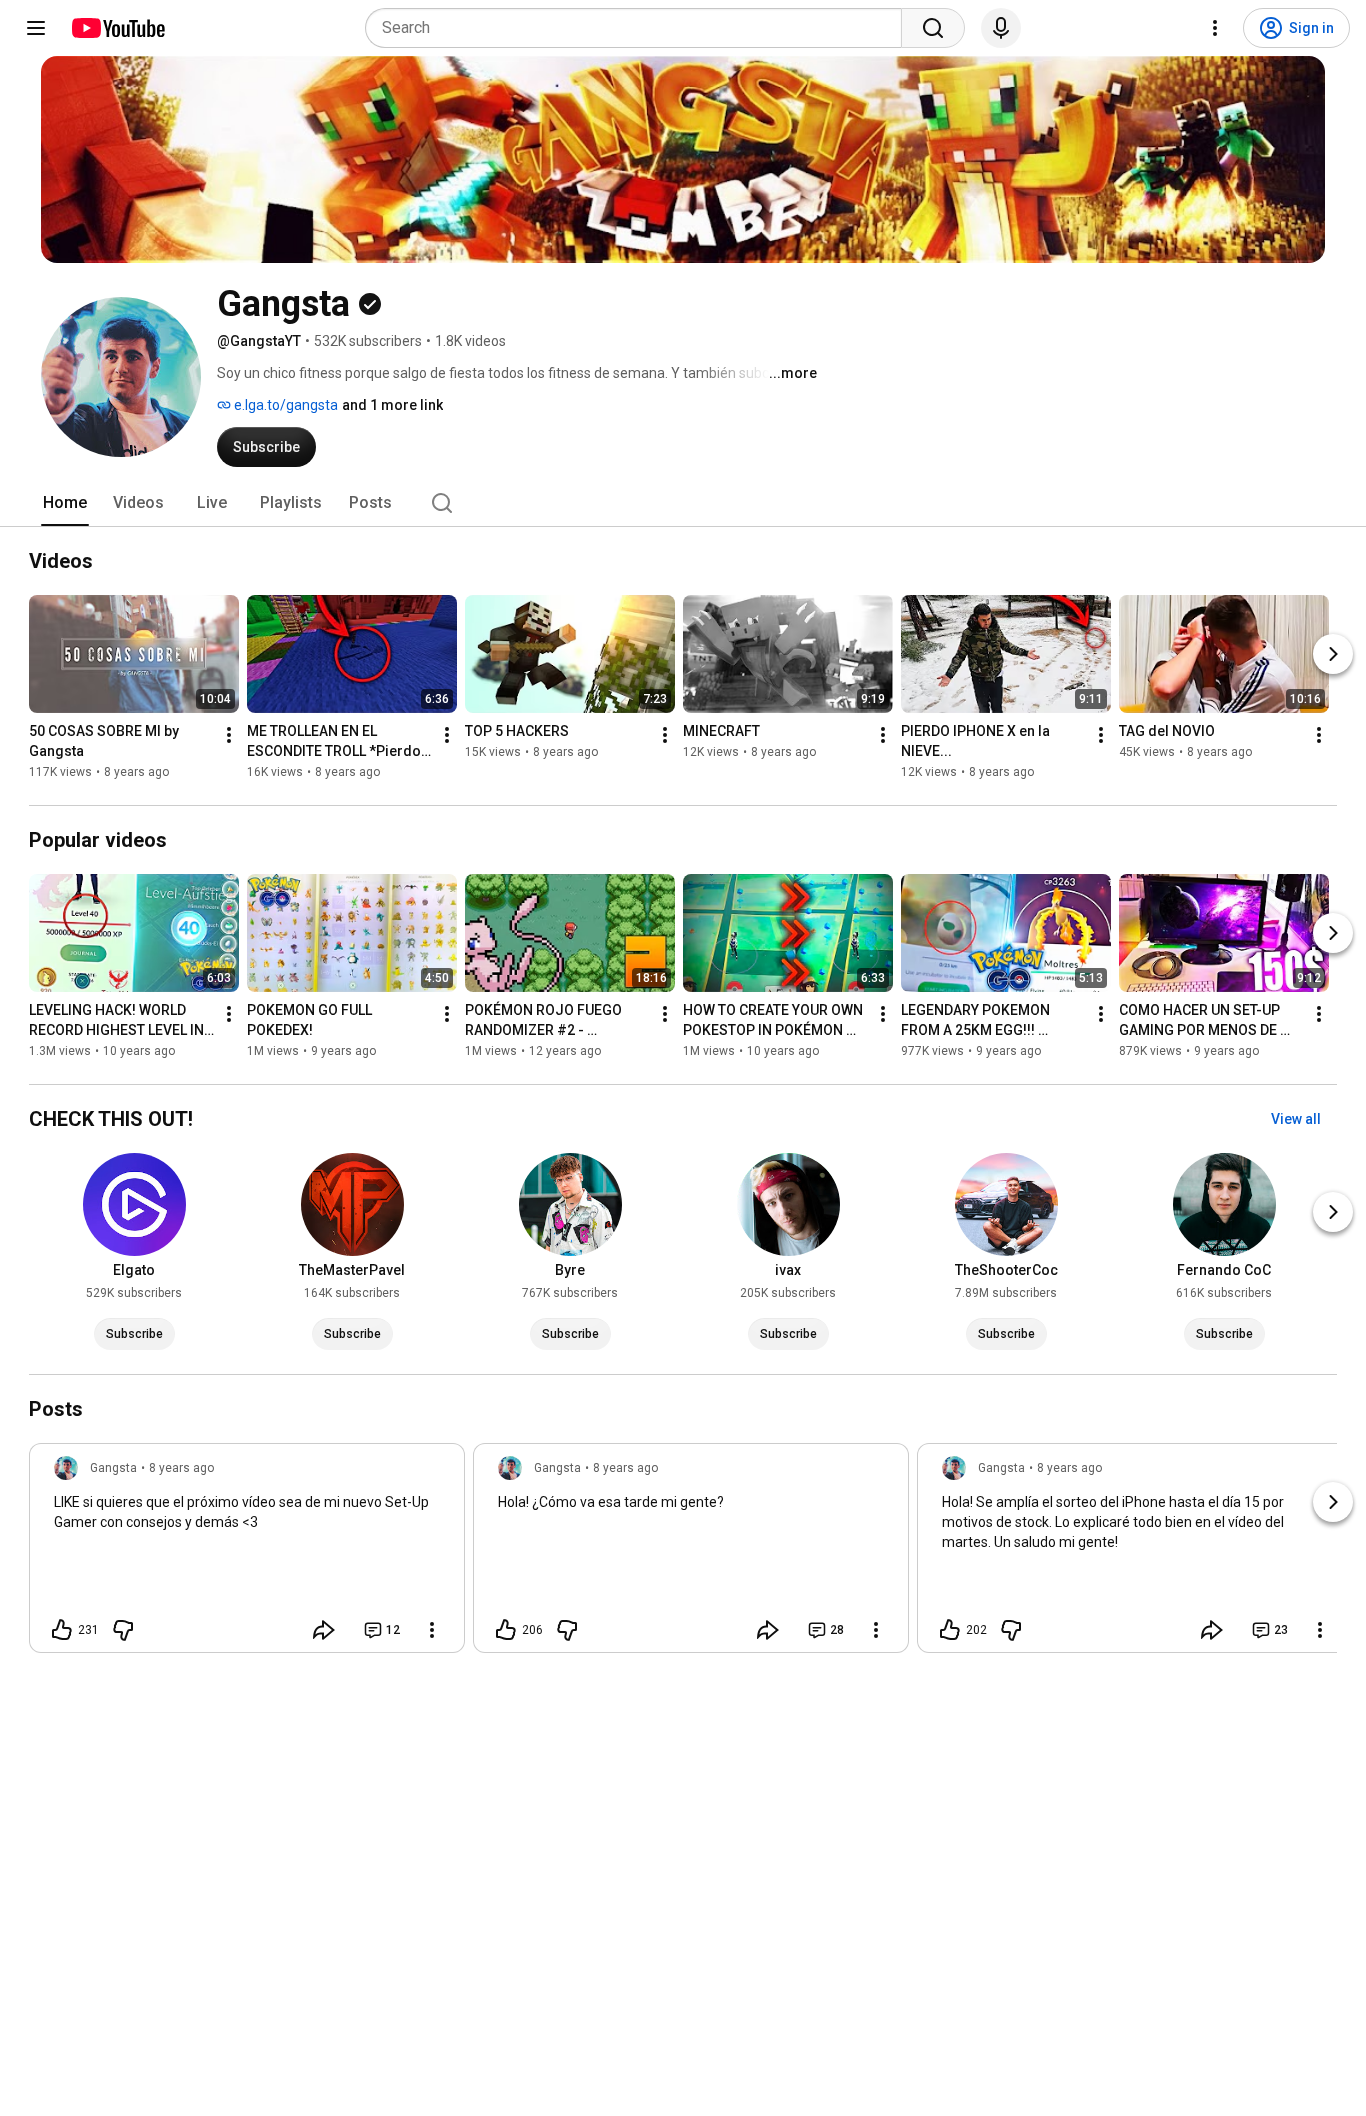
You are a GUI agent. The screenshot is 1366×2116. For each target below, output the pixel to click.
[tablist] (683, 503)
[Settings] (1215, 28)
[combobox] (639, 28)
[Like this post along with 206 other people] (506, 1630)
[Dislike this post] (123, 1630)
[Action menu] (432, 1630)
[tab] (65, 503)
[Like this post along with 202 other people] (950, 1630)
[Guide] (36, 28)
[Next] (1333, 654)
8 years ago (181, 1468)
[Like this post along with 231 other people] (62, 1630)
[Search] (933, 28)
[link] (247, 1554)
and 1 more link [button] (392, 405)
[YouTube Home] (117, 28)
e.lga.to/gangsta (284, 405)
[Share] (324, 1630)
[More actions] (229, 735)
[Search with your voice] (1001, 28)
